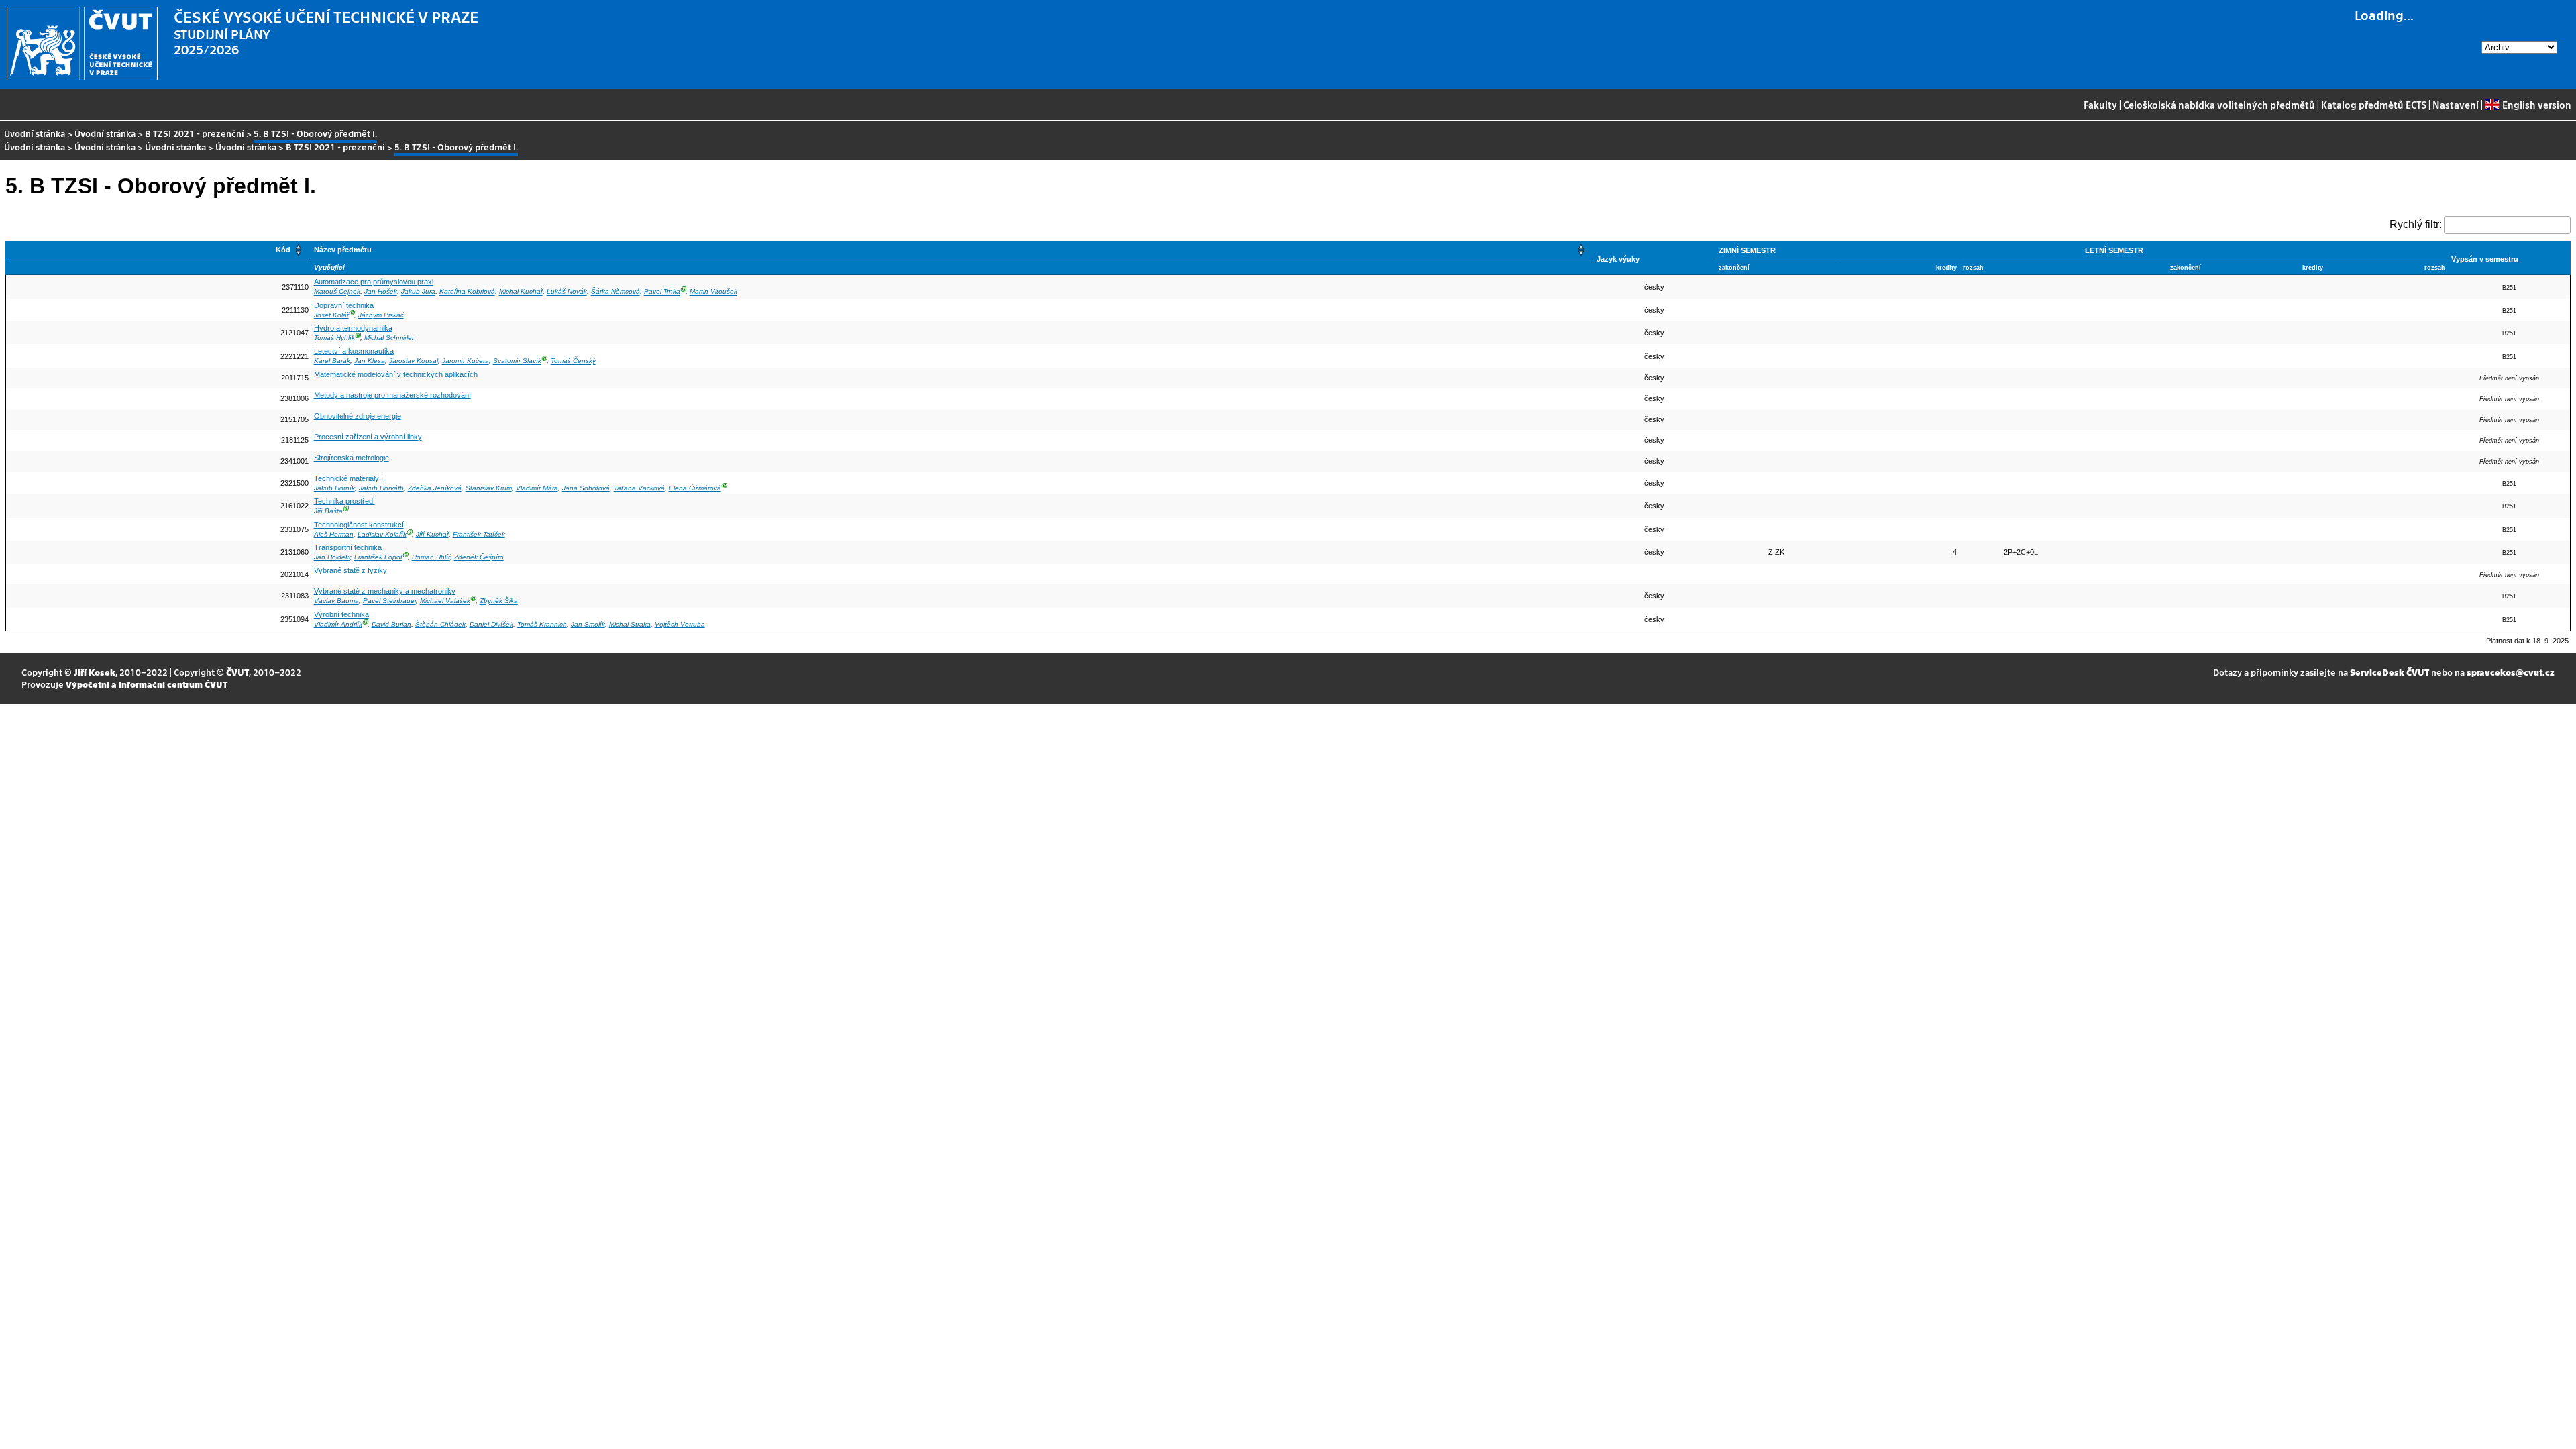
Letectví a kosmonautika (354, 351)
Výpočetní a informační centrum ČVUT (147, 684)
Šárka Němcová (615, 292)
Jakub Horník (334, 488)
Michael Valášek (445, 601)
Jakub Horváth (381, 488)
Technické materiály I (348, 478)
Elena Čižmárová (695, 488)
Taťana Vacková (639, 488)
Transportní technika (348, 547)
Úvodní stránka (35, 133)
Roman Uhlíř (431, 557)
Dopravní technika (344, 305)
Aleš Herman (334, 534)
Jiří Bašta (328, 512)
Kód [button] (283, 250)
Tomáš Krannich (542, 624)
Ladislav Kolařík (382, 534)
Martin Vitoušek (713, 292)
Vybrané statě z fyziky (351, 570)
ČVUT (237, 672)
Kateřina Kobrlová (467, 292)
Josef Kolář (331, 315)
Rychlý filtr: (2416, 224)
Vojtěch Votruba (680, 624)
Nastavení (2456, 105)
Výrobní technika (341, 614)
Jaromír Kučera (466, 361)
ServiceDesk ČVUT (2390, 672)
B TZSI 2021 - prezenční (195, 133)
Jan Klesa (370, 361)
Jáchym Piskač (381, 315)
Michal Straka (630, 624)
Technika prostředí (344, 501)
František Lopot (378, 557)
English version (2536, 105)
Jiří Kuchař (432, 534)
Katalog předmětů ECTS (2374, 105)
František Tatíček (479, 534)
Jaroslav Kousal (414, 361)
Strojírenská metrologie (352, 458)
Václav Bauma (336, 601)
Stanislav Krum (489, 488)
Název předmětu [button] (343, 250)
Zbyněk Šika (499, 601)
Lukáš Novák (567, 292)
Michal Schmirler (389, 338)
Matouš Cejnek (337, 292)
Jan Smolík (588, 624)
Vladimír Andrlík (338, 624)
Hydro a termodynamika (353, 328)
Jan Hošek (381, 292)
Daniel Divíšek (491, 624)
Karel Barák (332, 361)
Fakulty (2100, 105)
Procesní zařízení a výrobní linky (368, 437)
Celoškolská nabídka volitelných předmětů (2219, 105)
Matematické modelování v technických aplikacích (396, 374)
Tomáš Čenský (573, 361)
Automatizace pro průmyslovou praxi (374, 282)
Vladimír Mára (537, 488)
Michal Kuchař (521, 292)
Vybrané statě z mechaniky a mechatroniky (385, 591)
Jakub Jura (418, 292)
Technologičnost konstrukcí (359, 525)
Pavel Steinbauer (389, 601)
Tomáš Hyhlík (334, 338)
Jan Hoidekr (332, 557)
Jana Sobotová (586, 488)
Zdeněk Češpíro (479, 557)
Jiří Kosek (95, 672)
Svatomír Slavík (517, 361)
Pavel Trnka (662, 292)
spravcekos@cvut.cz (2511, 672)
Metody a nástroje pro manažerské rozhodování (392, 395)
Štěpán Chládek (440, 624)
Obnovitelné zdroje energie (358, 416)
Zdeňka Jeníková (435, 488)
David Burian (391, 624)
